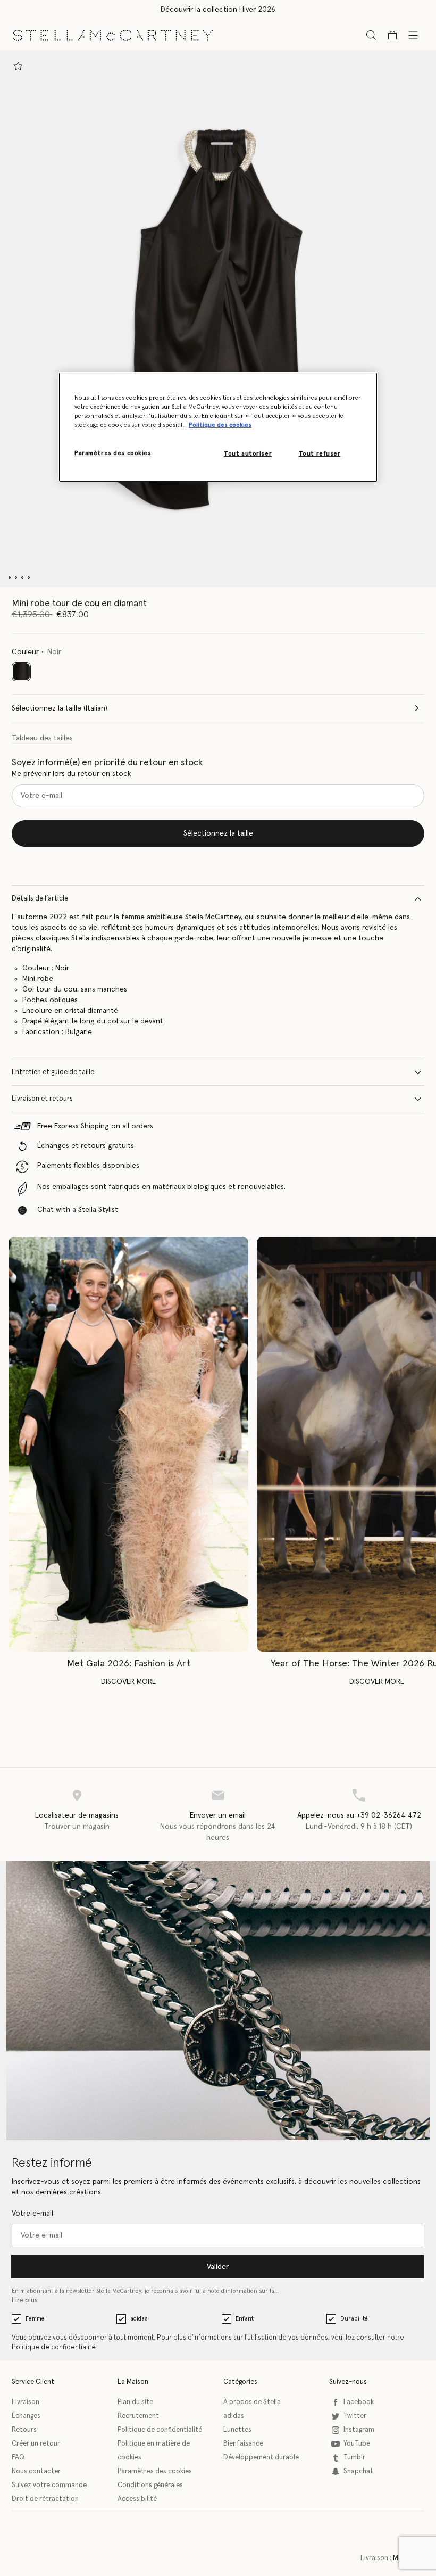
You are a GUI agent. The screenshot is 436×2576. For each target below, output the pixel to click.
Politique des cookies (220, 425)
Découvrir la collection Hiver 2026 (218, 10)
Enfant (245, 2319)
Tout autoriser (248, 454)
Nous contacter (36, 2471)
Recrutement (138, 2416)
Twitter (355, 2416)
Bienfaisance (243, 2444)
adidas (139, 2319)
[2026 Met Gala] (128, 1444)
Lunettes (237, 2430)
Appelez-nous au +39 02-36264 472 (359, 1815)
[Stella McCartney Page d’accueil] (113, 35)
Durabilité (354, 2319)
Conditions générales (150, 2485)
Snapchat (358, 2471)
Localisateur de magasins (77, 1815)
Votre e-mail (32, 2214)
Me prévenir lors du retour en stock (72, 774)
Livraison (26, 2402)
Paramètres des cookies (155, 2471)
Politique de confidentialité (54, 2347)
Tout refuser (320, 454)
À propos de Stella (252, 2402)
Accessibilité (137, 2499)
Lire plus (25, 2301)
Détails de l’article (40, 899)
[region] (218, 427)
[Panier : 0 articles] (392, 35)
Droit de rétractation (45, 2499)
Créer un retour (36, 2444)
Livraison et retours (42, 1099)
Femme (35, 2319)
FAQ (18, 2458)
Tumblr (354, 2458)
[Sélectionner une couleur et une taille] (18, 66)
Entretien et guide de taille (53, 1072)
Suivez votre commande (49, 2485)
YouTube (357, 2444)
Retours (24, 2430)
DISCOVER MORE (128, 1682)
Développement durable (261, 2458)
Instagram (359, 2430)
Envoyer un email (218, 1815)
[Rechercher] (371, 35)
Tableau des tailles (42, 738)
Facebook (359, 2402)
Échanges (26, 2416)
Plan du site (135, 2402)
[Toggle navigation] (413, 35)
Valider (218, 2267)
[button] (218, 319)
